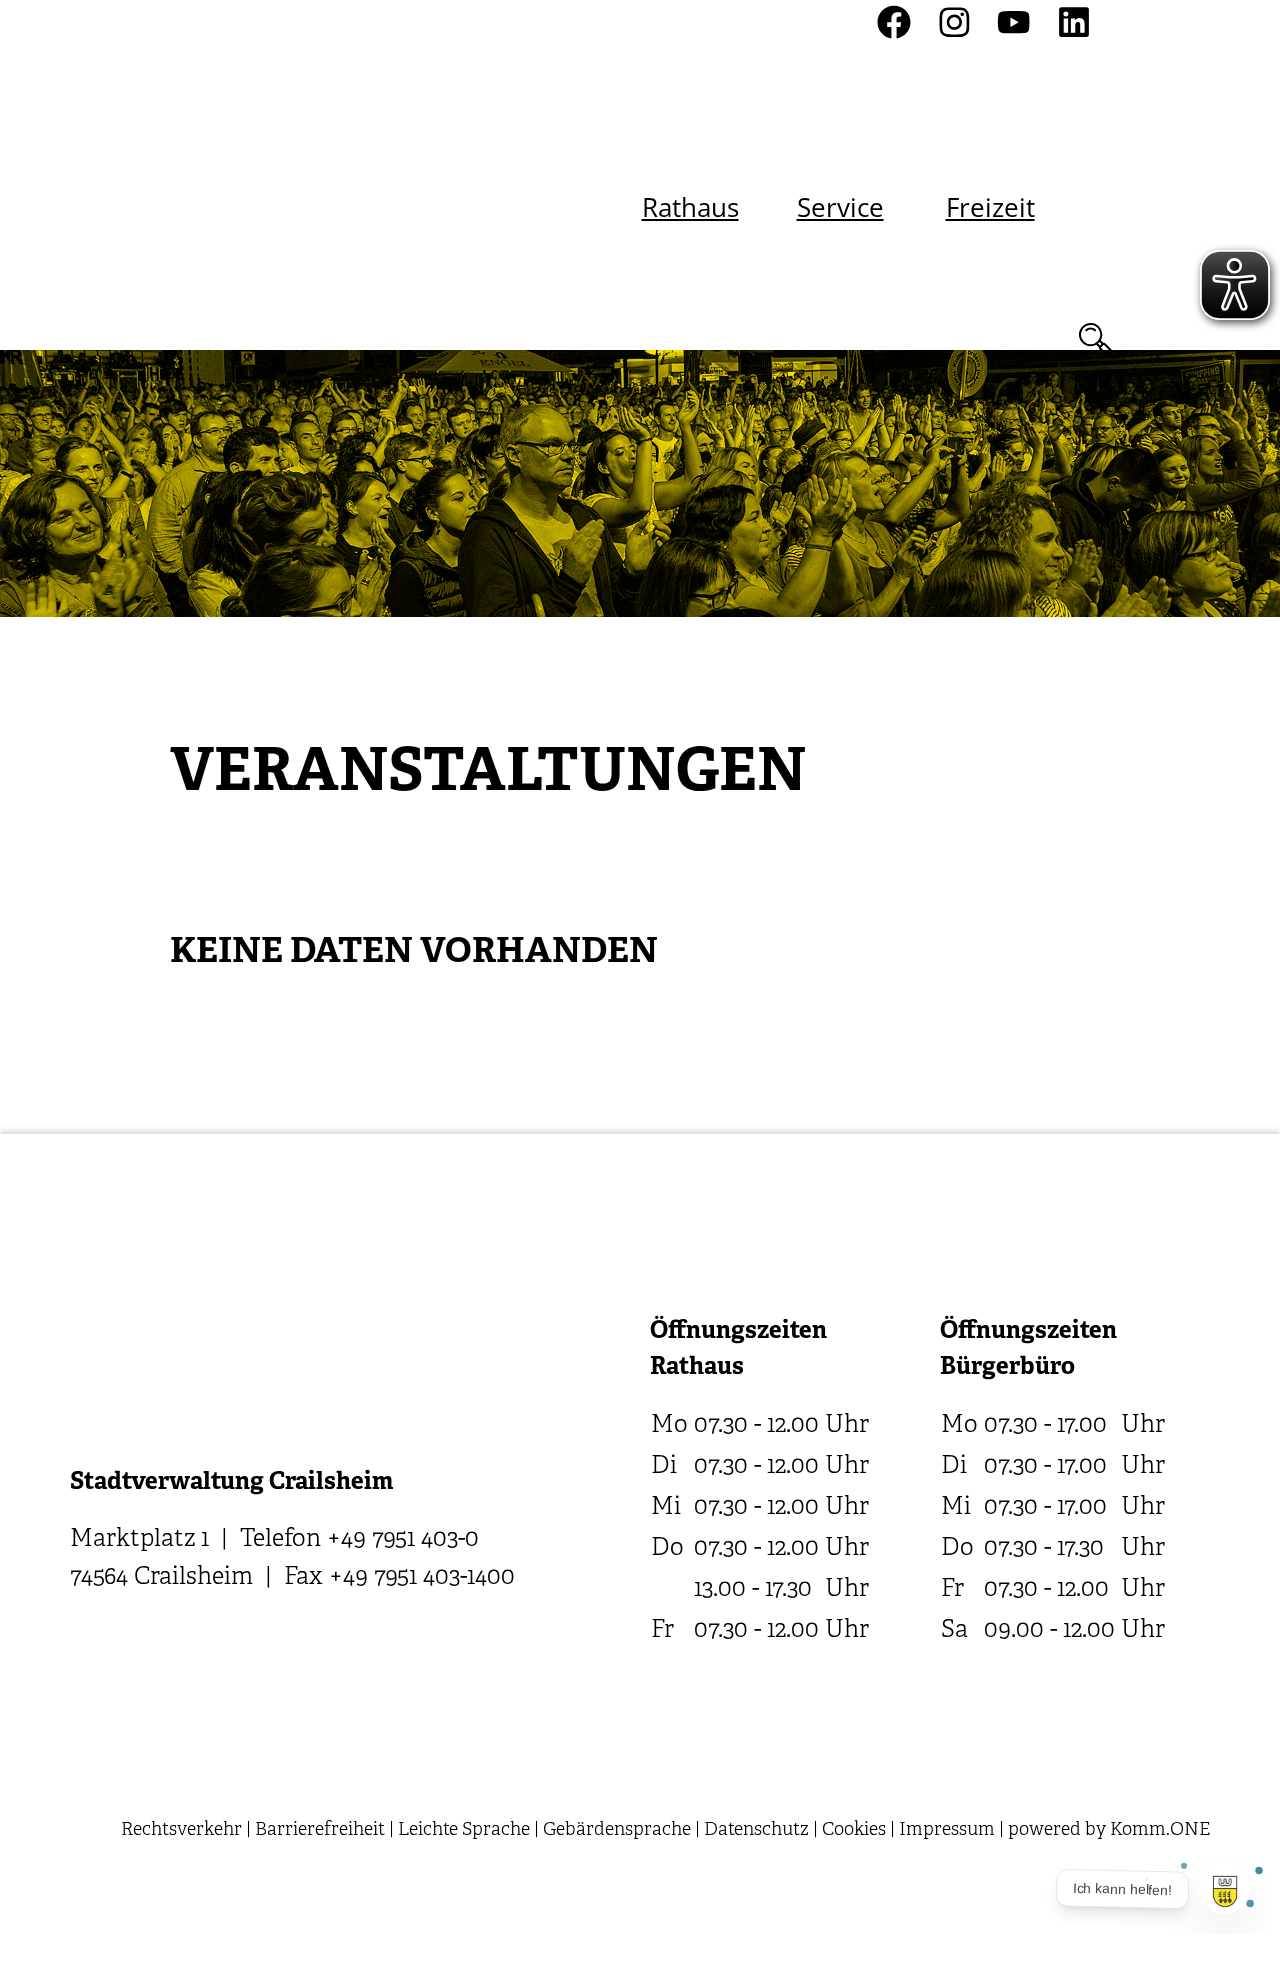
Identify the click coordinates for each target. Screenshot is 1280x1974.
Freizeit (990, 207)
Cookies (854, 1830)
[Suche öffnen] (1095, 339)
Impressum (947, 1830)
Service (840, 207)
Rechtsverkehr (181, 1830)
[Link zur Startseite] (240, 175)
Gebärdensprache (617, 1830)
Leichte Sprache (464, 1830)
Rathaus (690, 207)
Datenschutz (756, 1830)
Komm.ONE (1160, 1830)
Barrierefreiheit (320, 1830)
